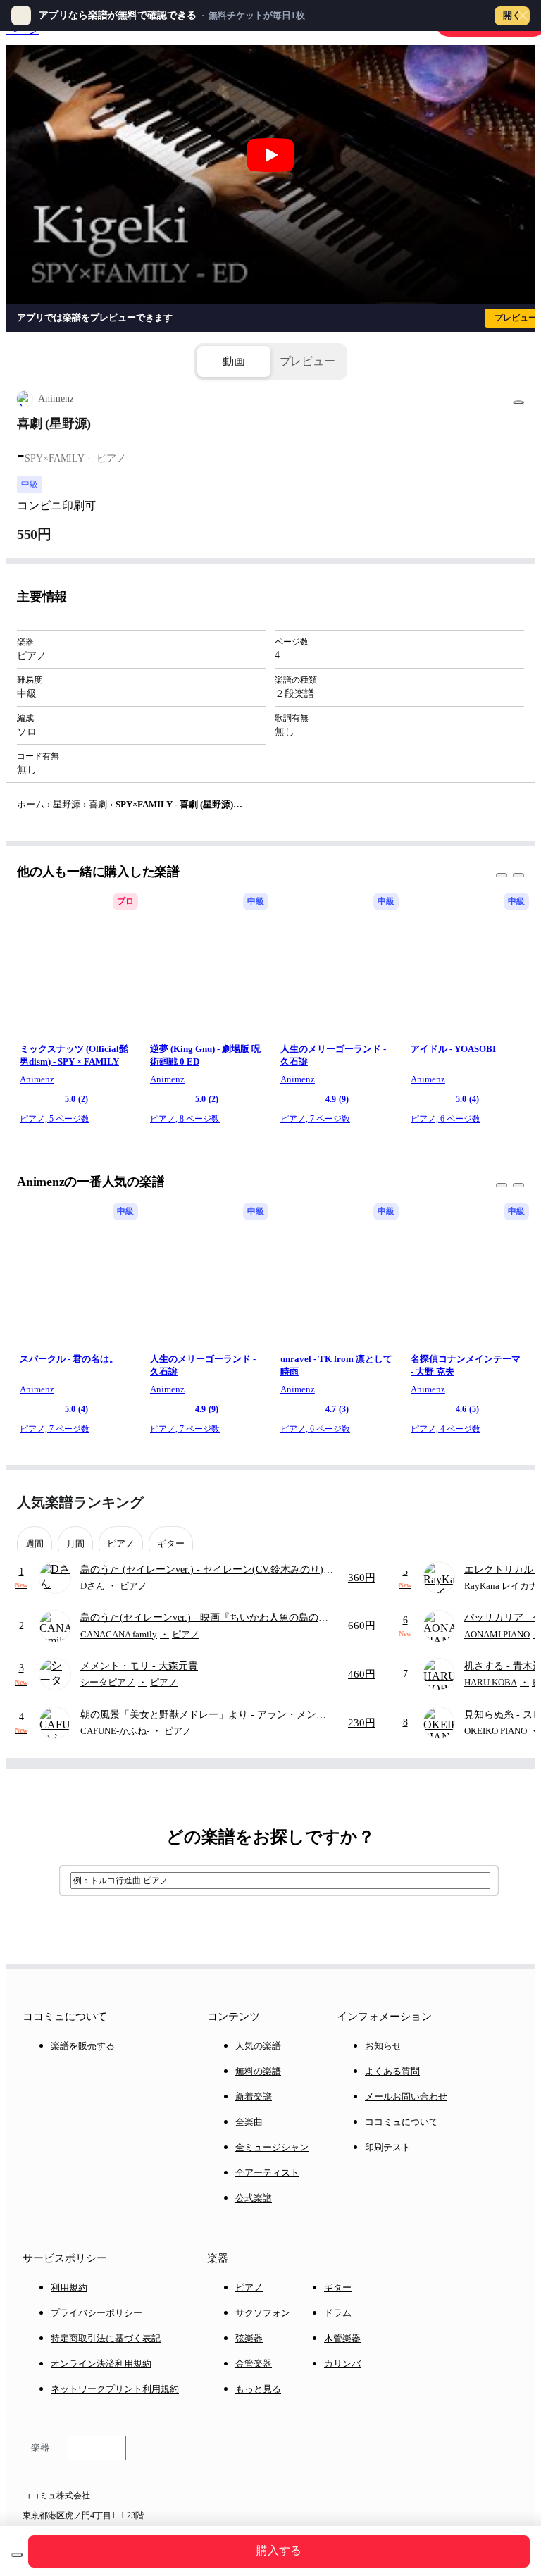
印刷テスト (388, 2147)
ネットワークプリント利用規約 (115, 2389)
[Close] (523, 16)
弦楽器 (249, 2338)
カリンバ (342, 2364)
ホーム (31, 804)
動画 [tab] (234, 361)
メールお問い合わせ (406, 2097)
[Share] (518, 402)
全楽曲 (249, 2122)
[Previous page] (487, 1503)
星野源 (67, 804)
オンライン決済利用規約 (101, 2364)
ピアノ (249, 2287)
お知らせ (383, 2046)
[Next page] (512, 1503)
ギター (338, 2287)
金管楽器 (254, 2364)
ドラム (338, 2313)
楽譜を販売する (83, 2046)
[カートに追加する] (17, 2555)
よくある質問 (392, 2071)
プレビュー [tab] (307, 361)
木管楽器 (342, 2338)
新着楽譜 (254, 2097)
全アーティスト (267, 2173)
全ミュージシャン (272, 2147)
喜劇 (98, 804)
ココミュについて (402, 2122)
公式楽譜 (254, 2198)
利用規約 (69, 2287)
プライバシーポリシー (97, 2313)
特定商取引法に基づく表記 (106, 2338)
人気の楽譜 (258, 2046)
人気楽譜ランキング (80, 1502)
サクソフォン (263, 2313)
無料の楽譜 (258, 2071)
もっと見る (258, 2389)
